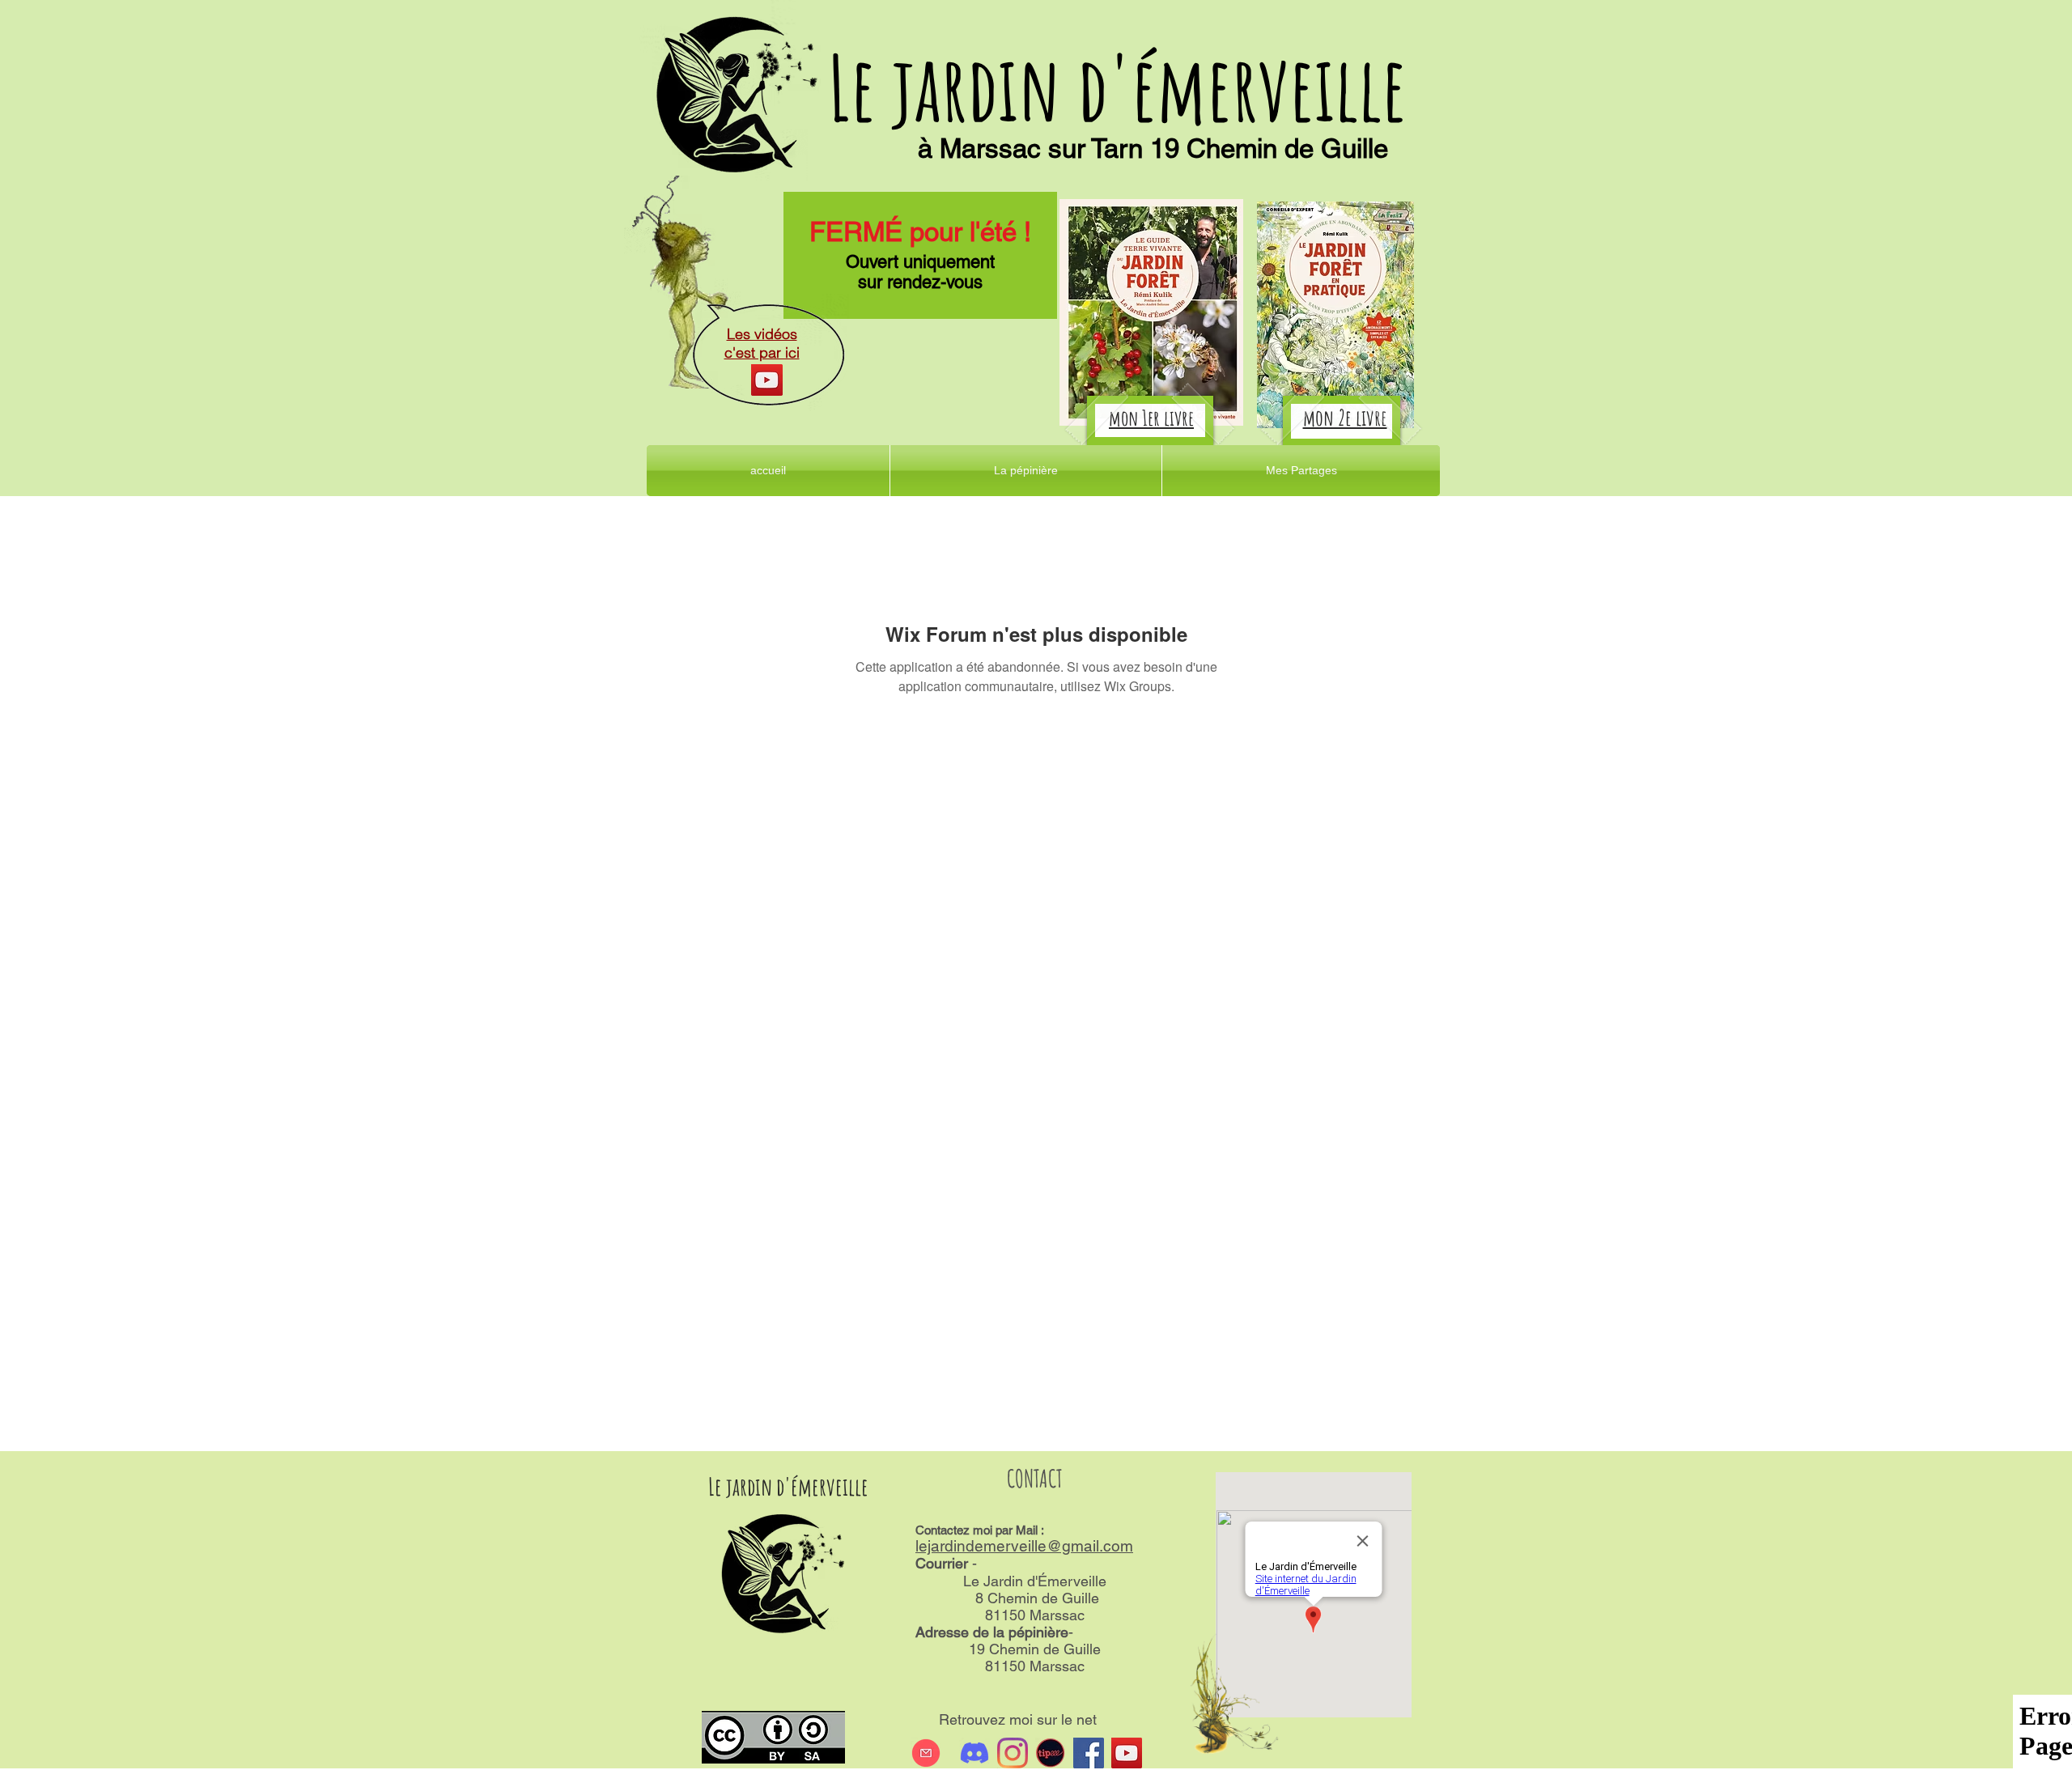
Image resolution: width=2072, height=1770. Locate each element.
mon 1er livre (1151, 418)
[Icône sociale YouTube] (1127, 1753)
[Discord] (974, 1753)
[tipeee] (1051, 1753)
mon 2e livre (1345, 418)
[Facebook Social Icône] (1089, 1753)
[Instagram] (1013, 1753)
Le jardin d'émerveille (1117, 87)
